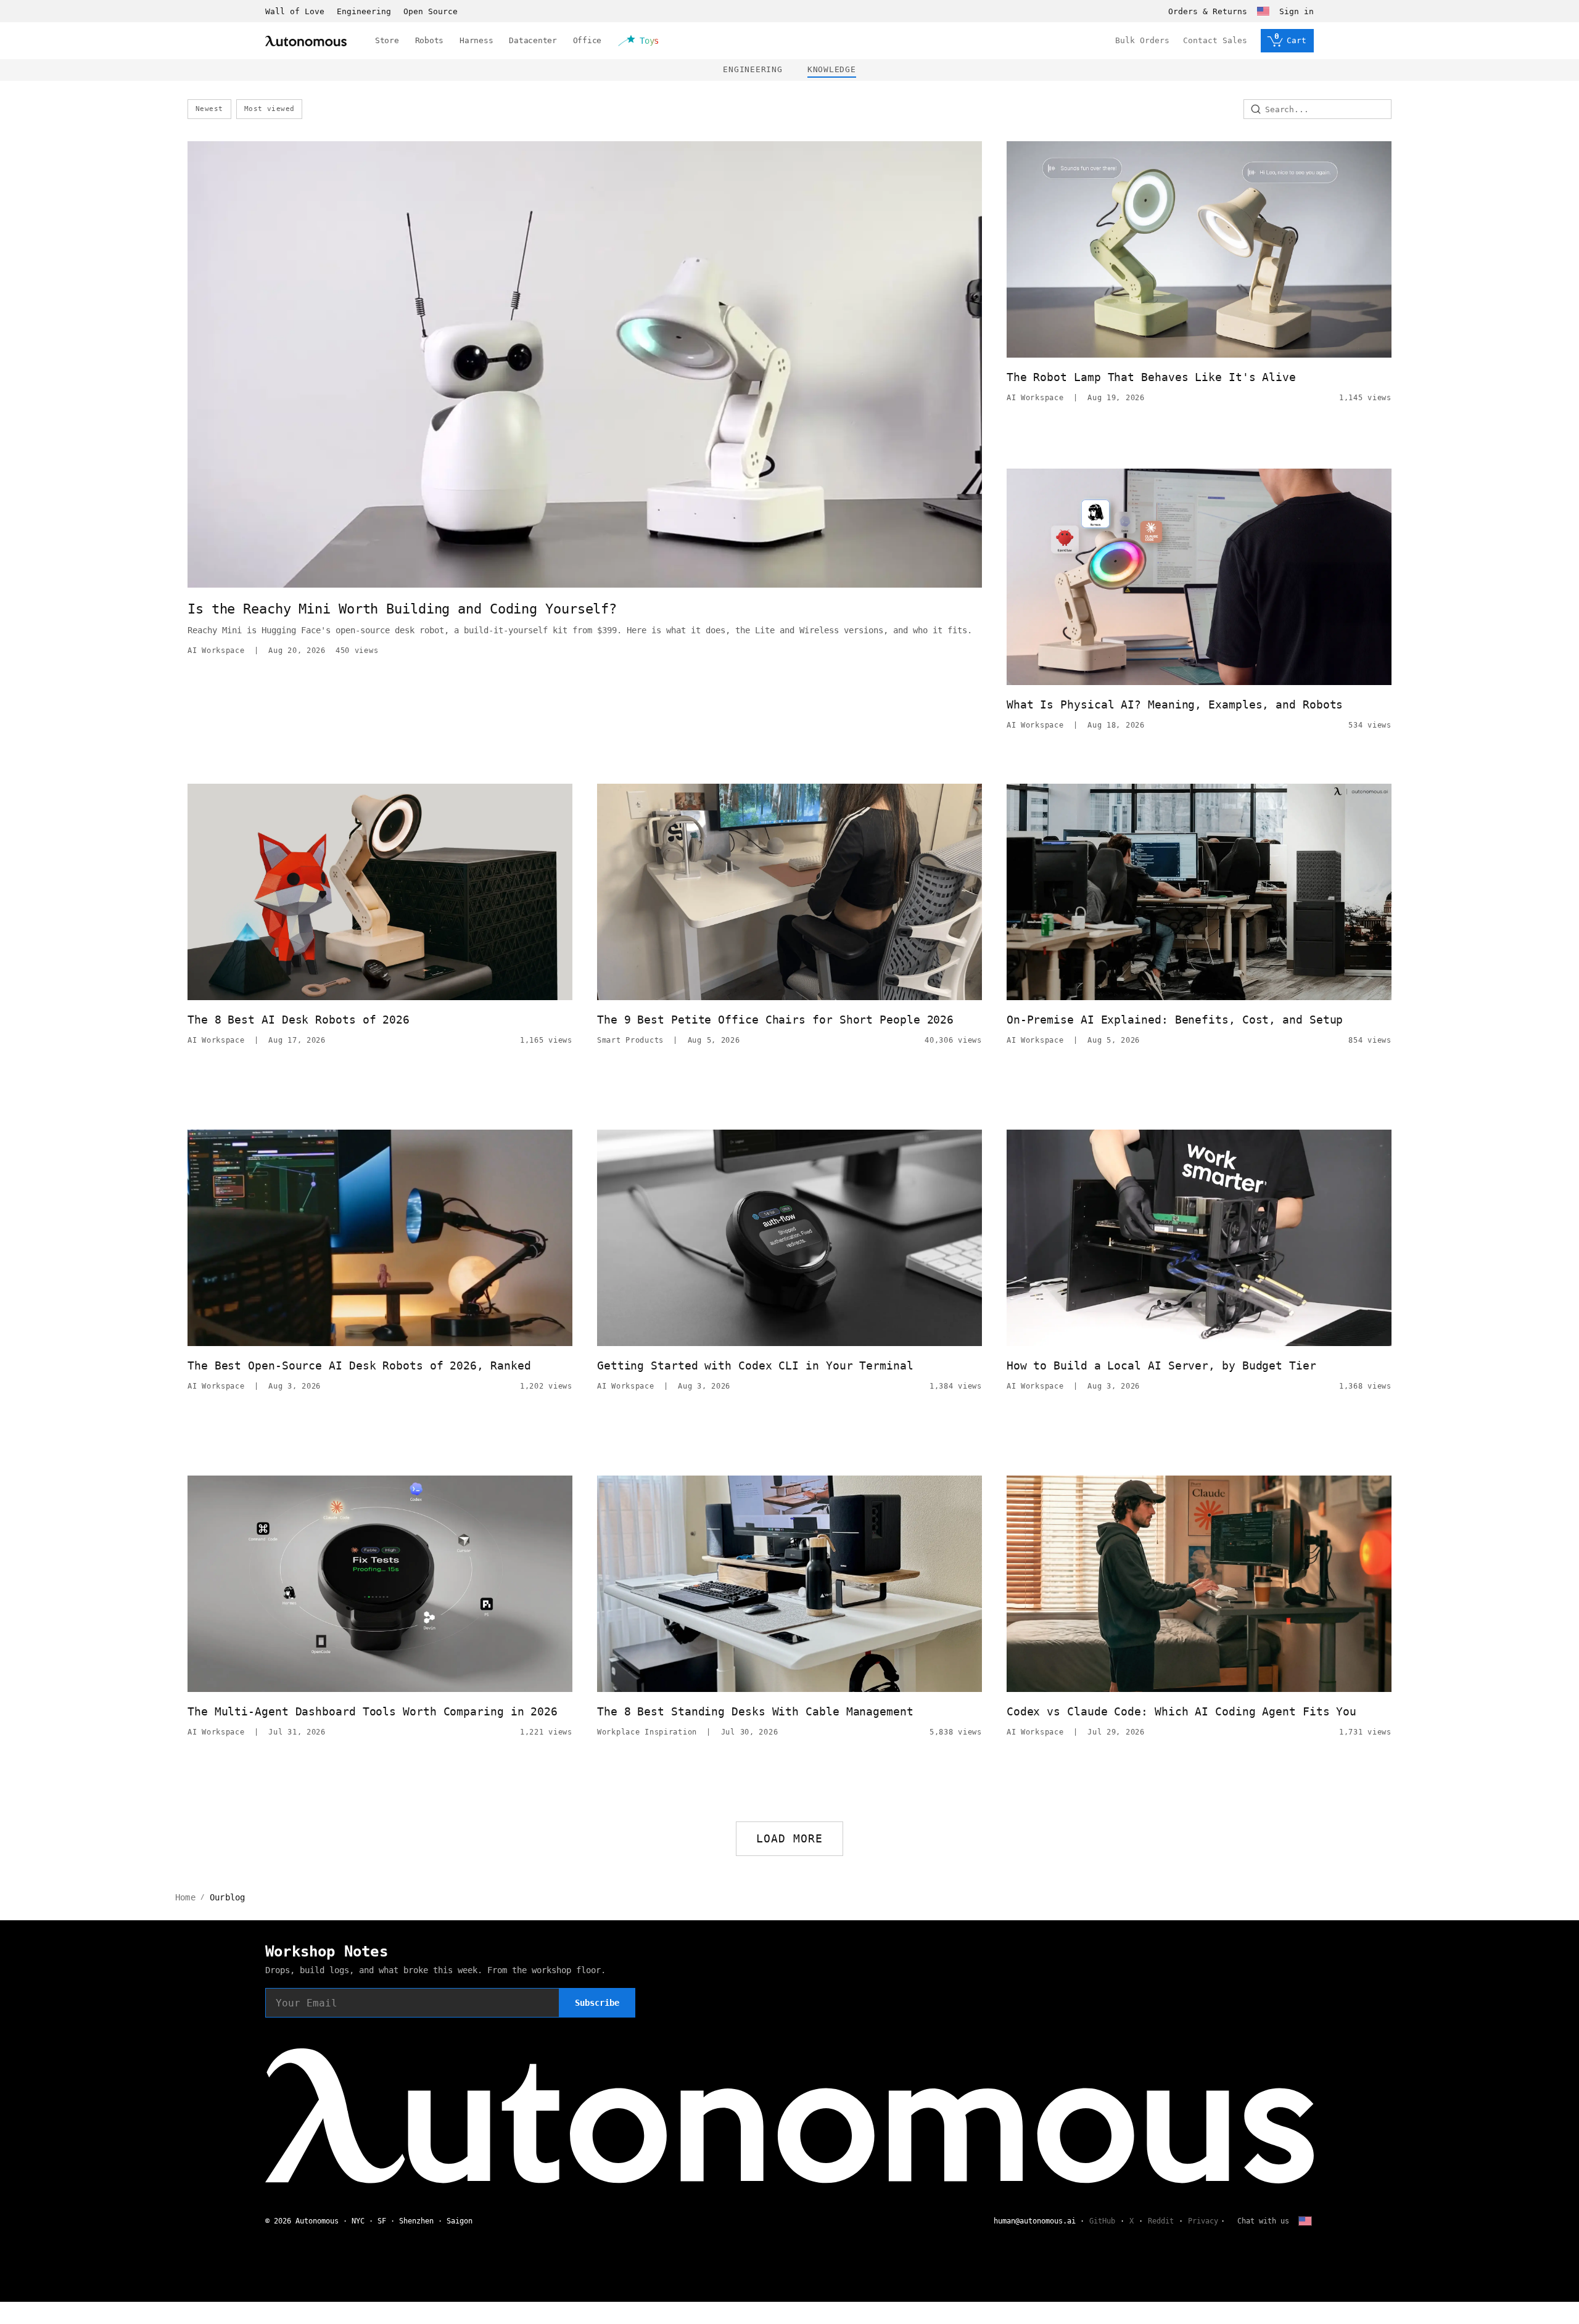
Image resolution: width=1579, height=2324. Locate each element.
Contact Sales (1215, 40)
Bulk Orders (1142, 40)
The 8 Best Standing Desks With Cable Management (755, 1711)
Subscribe (597, 2003)
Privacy (1203, 2221)
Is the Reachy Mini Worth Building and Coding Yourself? (402, 609)
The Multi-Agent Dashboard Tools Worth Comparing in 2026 (373, 1711)
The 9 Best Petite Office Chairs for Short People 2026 (775, 1020)
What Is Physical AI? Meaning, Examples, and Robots (1175, 704)
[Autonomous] (306, 41)
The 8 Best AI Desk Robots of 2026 (299, 1020)
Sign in (1297, 11)
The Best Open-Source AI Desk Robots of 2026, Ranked (359, 1365)
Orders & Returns (1208, 11)
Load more (790, 1838)
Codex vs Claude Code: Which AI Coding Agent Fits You (1181, 1711)
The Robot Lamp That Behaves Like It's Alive (1151, 377)
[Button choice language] (1263, 11)
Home (185, 1897)
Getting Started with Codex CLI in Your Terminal (755, 1365)
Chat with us (1263, 2221)
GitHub (1102, 2221)
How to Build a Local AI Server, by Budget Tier (1161, 1365)
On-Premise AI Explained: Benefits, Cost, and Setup (1175, 1020)
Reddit (1161, 2221)
